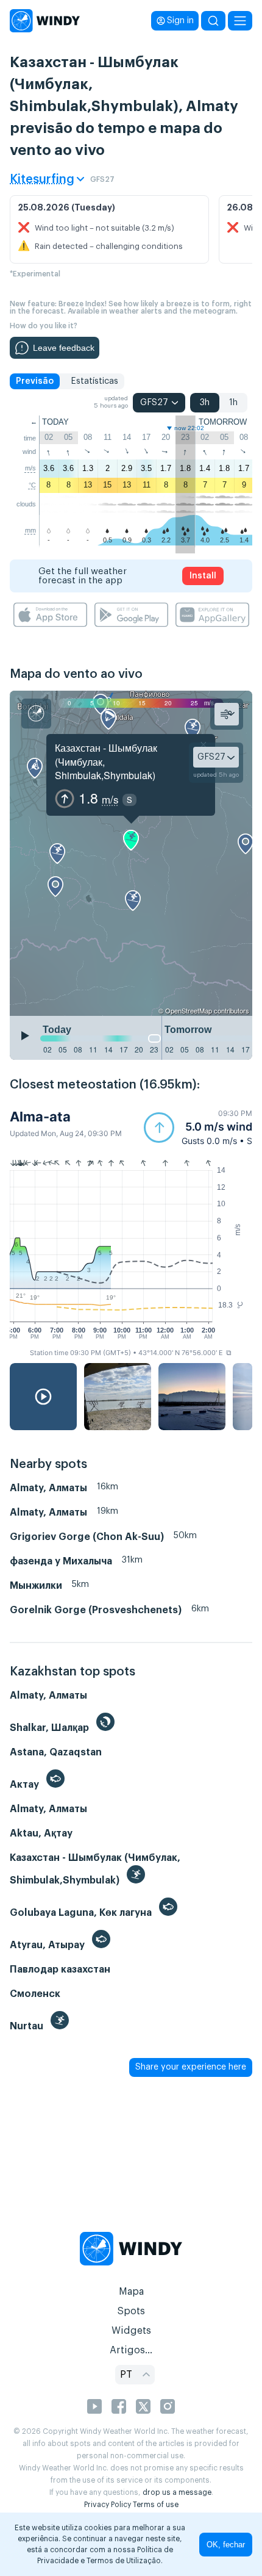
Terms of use (156, 2505)
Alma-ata (40, 1117)
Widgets (131, 2331)
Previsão (35, 381)
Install (203, 576)
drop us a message (177, 2492)
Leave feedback (64, 348)
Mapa (131, 2292)
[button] (198, 1127)
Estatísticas (94, 381)
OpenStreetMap (189, 1010)
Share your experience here (191, 2067)
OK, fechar (226, 2545)
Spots (131, 2311)
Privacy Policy (108, 2505)
